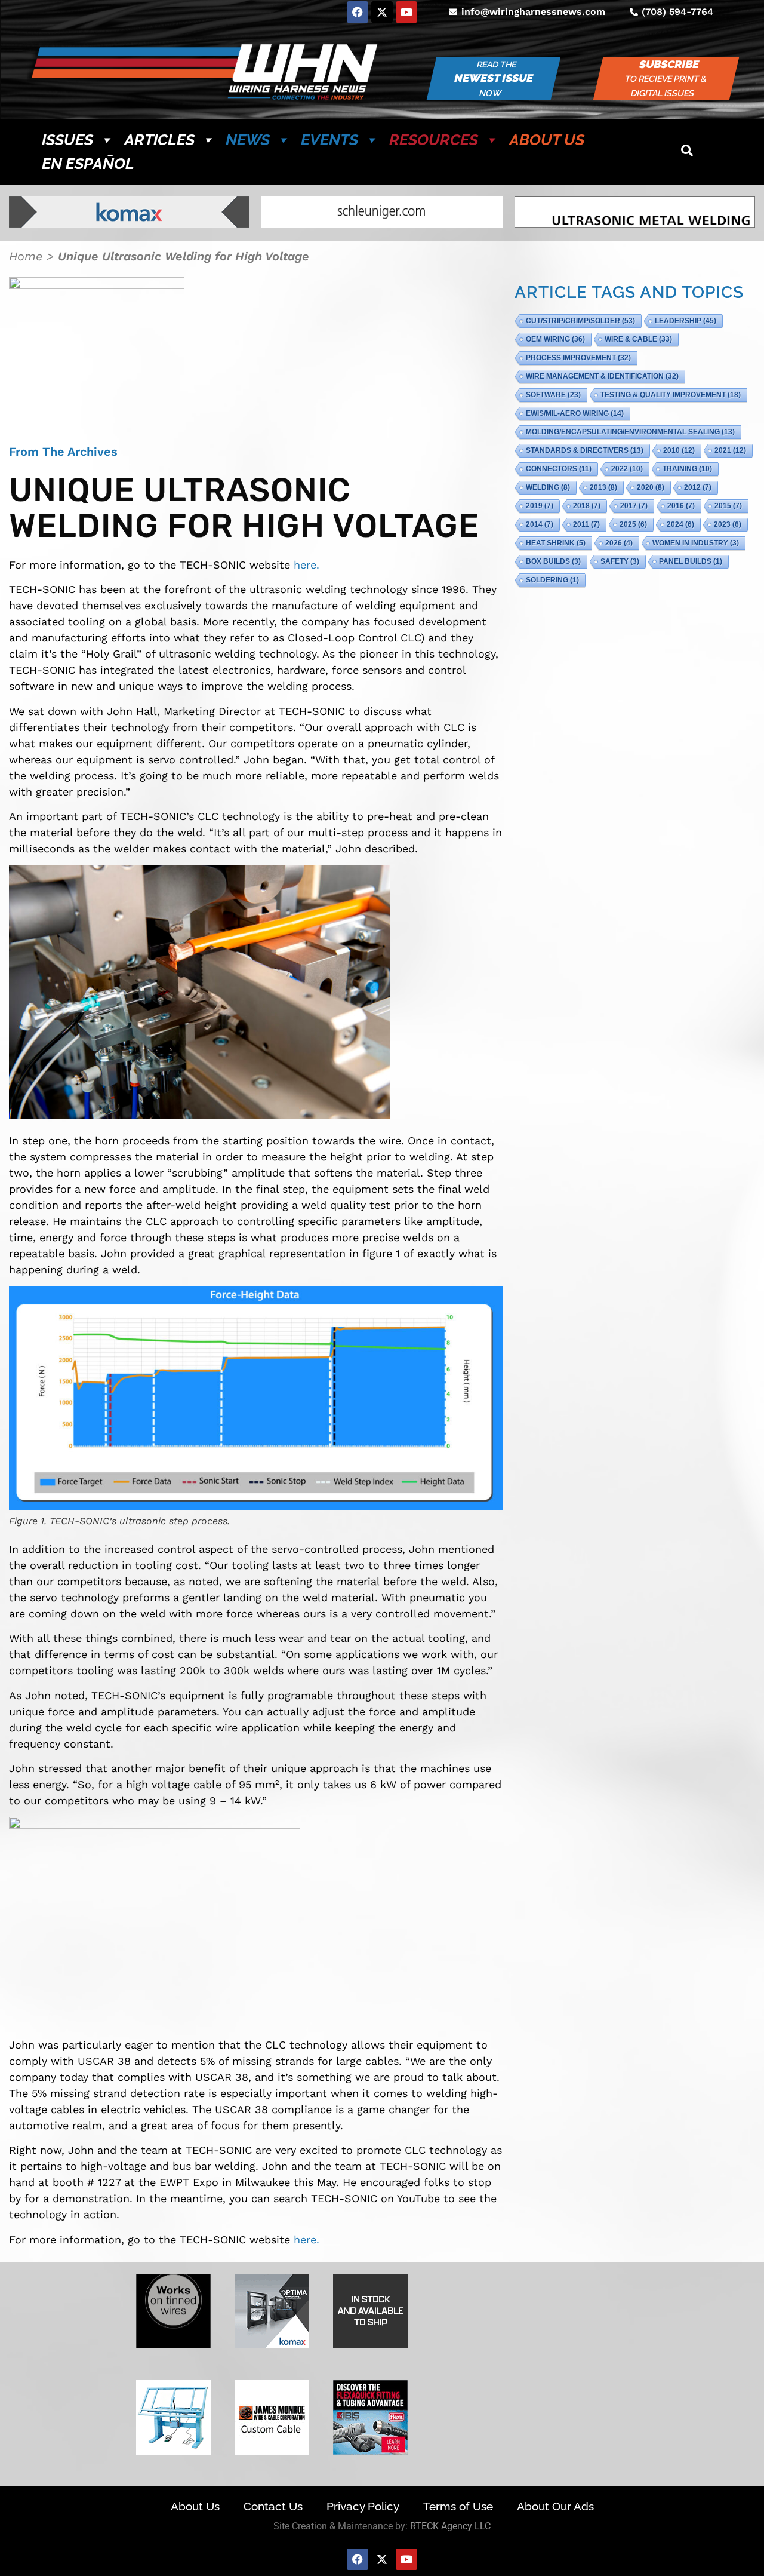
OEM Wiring (555, 339)
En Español (88, 164)
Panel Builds (691, 561)
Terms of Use (458, 2506)
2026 (619, 543)
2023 (728, 524)
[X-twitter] (382, 12)
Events (329, 140)
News (248, 140)
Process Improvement (578, 358)
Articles (159, 140)
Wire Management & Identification (602, 376)
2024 (680, 524)
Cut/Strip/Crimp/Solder (580, 321)
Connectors (559, 469)
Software (553, 395)
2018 (587, 506)
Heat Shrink (556, 543)
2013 (603, 487)
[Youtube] (406, 12)
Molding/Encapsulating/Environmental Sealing (630, 432)
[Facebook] (358, 12)
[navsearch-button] (687, 152)
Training (687, 469)
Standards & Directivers (585, 450)
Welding (548, 487)
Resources (434, 140)
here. (306, 565)
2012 (698, 487)
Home (26, 256)
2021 (730, 450)
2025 (633, 524)
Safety (620, 561)
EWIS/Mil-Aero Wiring (575, 413)
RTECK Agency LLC (450, 2526)
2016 (681, 506)
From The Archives (63, 452)
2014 (540, 524)
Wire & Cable (638, 339)
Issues (67, 140)
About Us (547, 140)
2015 (728, 506)
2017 (634, 506)
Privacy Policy (363, 2506)
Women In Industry (696, 543)
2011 (586, 524)
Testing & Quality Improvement (671, 395)
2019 (540, 506)
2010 (679, 450)
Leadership (686, 321)
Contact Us (273, 2506)
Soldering (552, 580)
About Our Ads (555, 2506)
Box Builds (553, 561)
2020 (651, 487)
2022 (627, 469)
